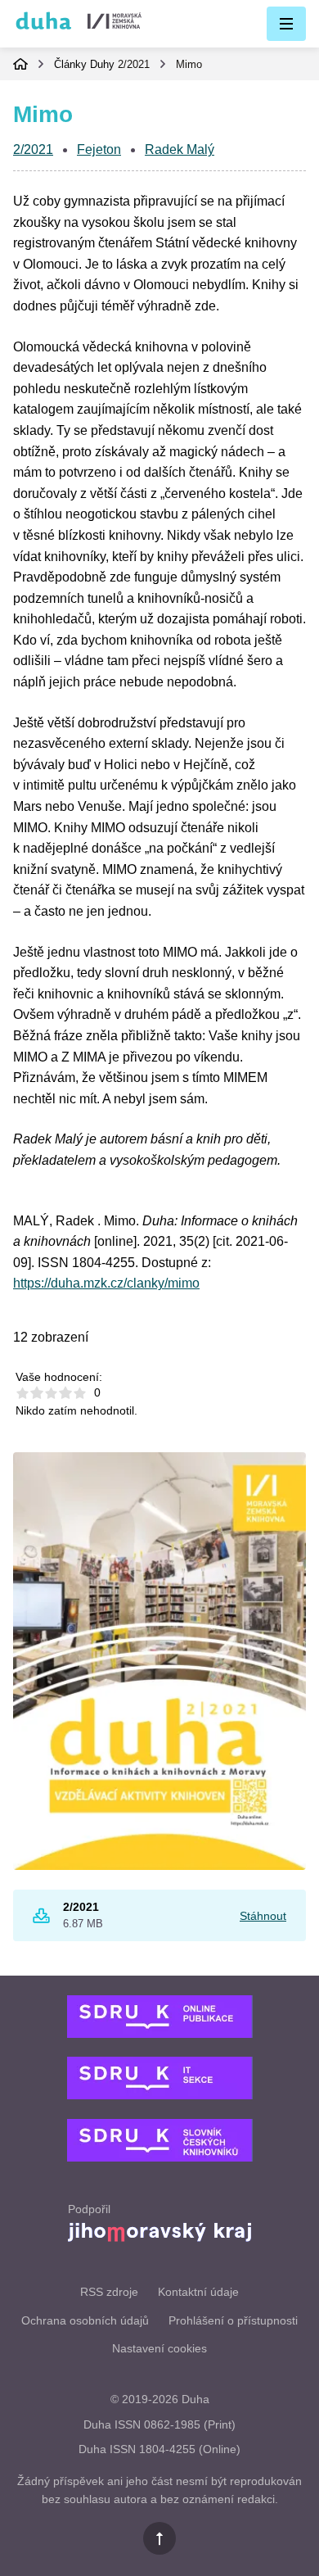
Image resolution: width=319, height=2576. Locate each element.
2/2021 (134, 64)
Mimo (189, 64)
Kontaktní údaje (198, 2292)
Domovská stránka (20, 64)
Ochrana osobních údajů (85, 2320)
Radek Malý (180, 149)
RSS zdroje (109, 2292)
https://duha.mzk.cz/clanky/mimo (106, 1283)
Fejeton (99, 149)
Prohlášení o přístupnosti (233, 2320)
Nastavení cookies (159, 2348)
